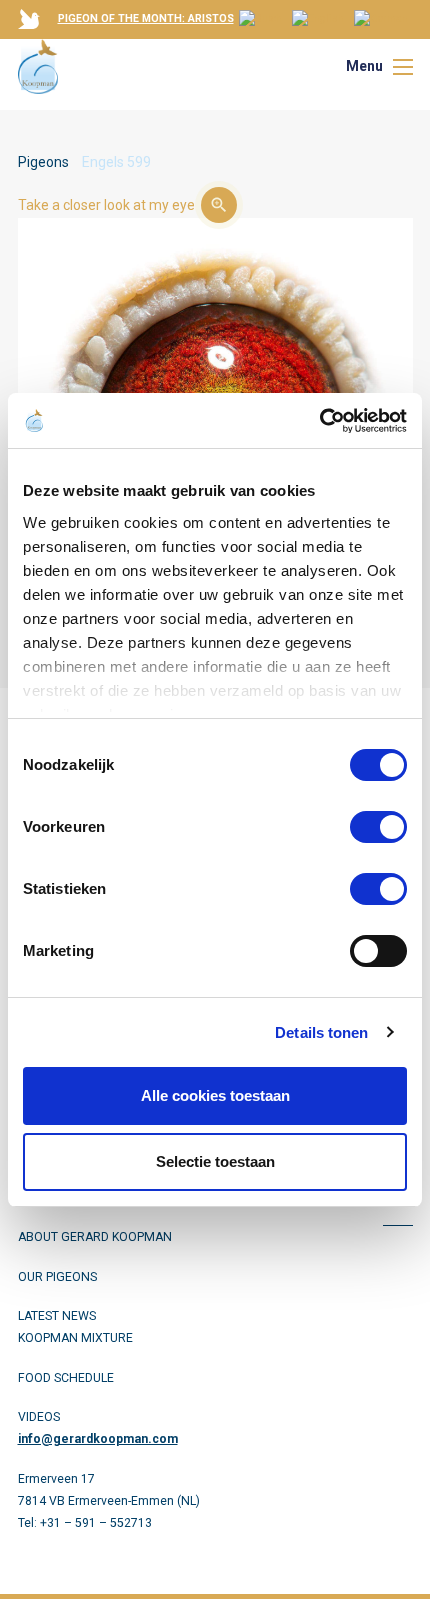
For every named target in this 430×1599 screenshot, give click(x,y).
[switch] (378, 827)
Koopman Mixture (75, 1338)
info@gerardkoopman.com (98, 1439)
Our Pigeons (57, 1277)
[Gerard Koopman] (38, 66)
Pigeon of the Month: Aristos (146, 18)
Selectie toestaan (215, 1161)
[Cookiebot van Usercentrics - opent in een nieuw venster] (319, 421)
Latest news (57, 1316)
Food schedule (66, 1378)
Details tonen (321, 1032)
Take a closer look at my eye (106, 205)
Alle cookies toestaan (215, 1095)
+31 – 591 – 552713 (96, 1523)
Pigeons (43, 162)
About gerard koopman (95, 1237)
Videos (39, 1417)
